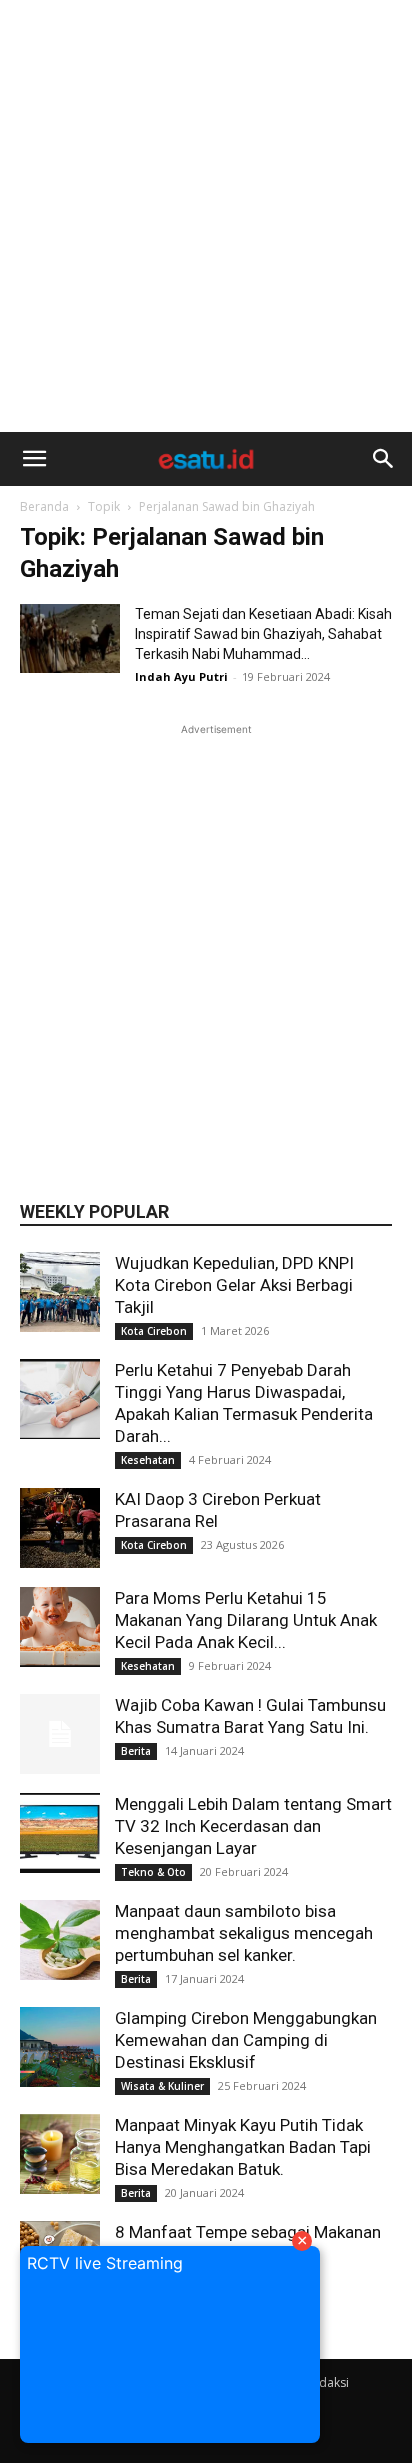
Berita (136, 1751)
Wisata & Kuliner (162, 2086)
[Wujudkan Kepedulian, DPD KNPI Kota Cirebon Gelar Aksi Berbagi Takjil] (60, 1292)
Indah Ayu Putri (181, 676)
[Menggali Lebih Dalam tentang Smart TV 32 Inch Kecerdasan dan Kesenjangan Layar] (60, 1833)
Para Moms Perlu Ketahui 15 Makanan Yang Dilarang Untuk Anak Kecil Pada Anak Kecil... (246, 1620)
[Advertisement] (206, 216)
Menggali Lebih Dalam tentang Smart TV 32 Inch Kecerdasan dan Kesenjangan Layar (253, 1826)
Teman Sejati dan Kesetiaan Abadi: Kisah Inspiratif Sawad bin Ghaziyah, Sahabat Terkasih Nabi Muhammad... (263, 634)
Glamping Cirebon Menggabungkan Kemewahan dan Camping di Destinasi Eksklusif (246, 2040)
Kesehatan (148, 1460)
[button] (34, 459)
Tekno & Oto (153, 1872)
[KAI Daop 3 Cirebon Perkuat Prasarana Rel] (60, 1528)
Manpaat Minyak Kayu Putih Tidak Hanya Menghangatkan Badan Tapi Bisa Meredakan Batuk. (243, 2147)
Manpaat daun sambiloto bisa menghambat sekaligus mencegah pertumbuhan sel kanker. (244, 1933)
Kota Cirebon (154, 1331)
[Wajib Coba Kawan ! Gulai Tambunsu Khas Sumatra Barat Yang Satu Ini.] (60, 1734)
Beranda (44, 506)
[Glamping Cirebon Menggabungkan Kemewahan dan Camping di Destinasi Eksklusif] (60, 2047)
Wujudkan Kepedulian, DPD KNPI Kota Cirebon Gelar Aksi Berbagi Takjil (234, 1285)
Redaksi (327, 2382)
